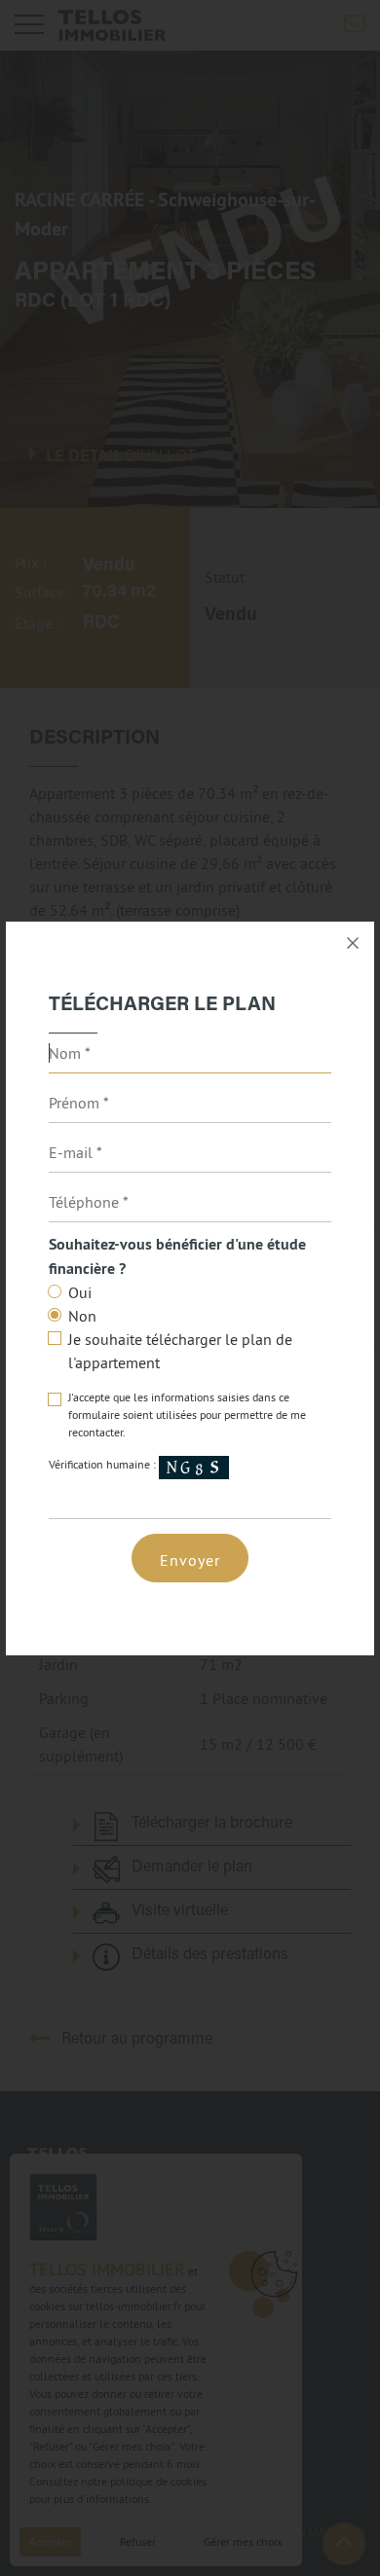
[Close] (353, 943)
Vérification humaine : (104, 1464)
